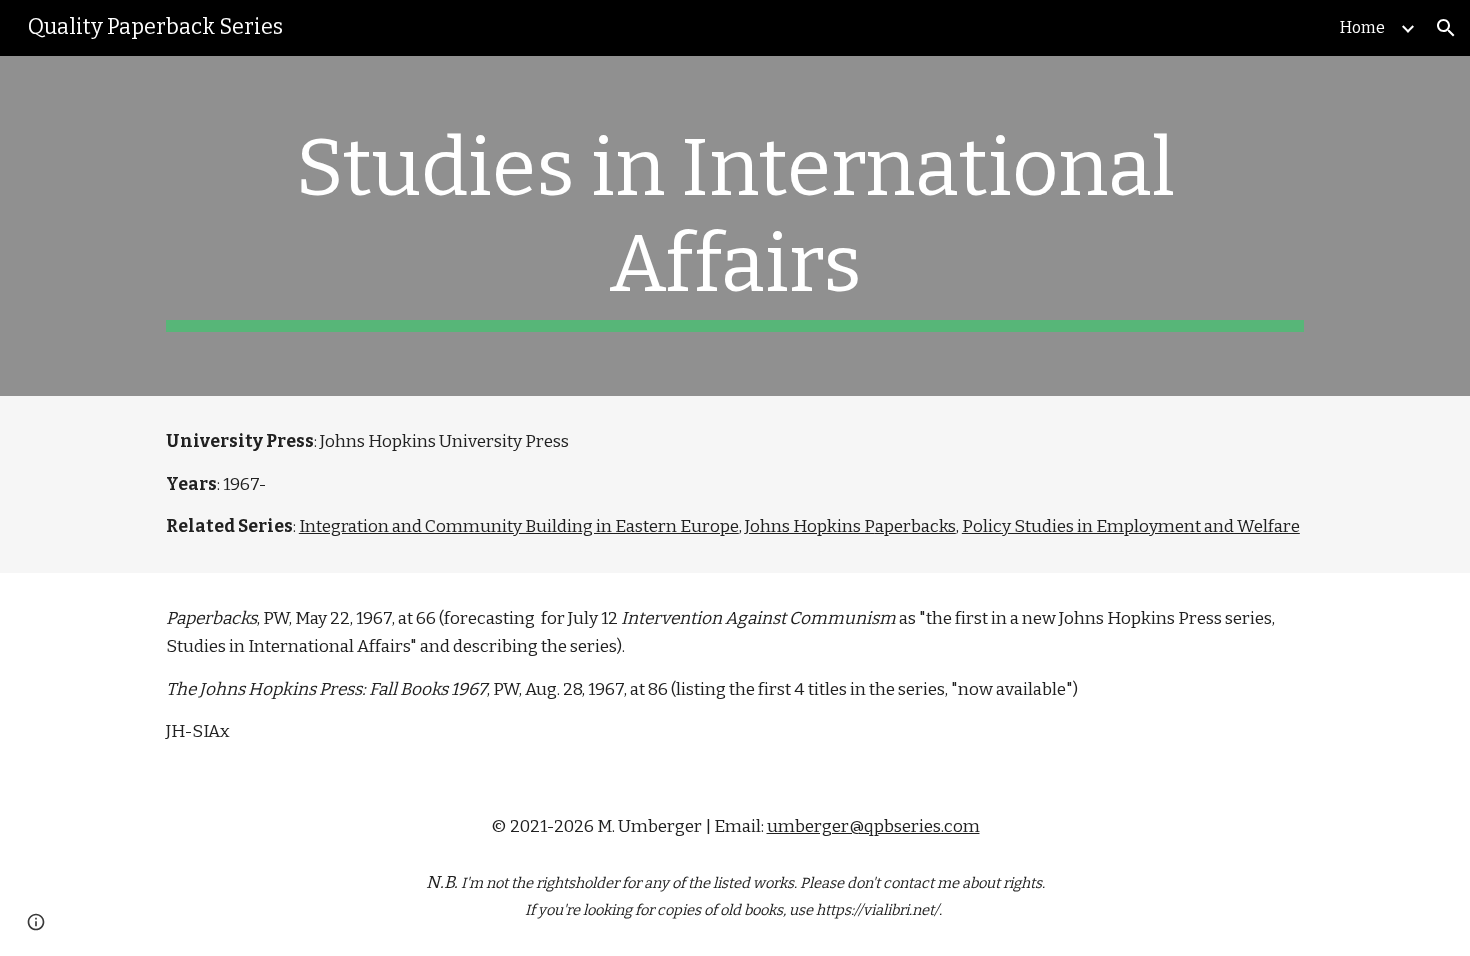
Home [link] (1362, 27)
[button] (1446, 28)
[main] (735, 226)
